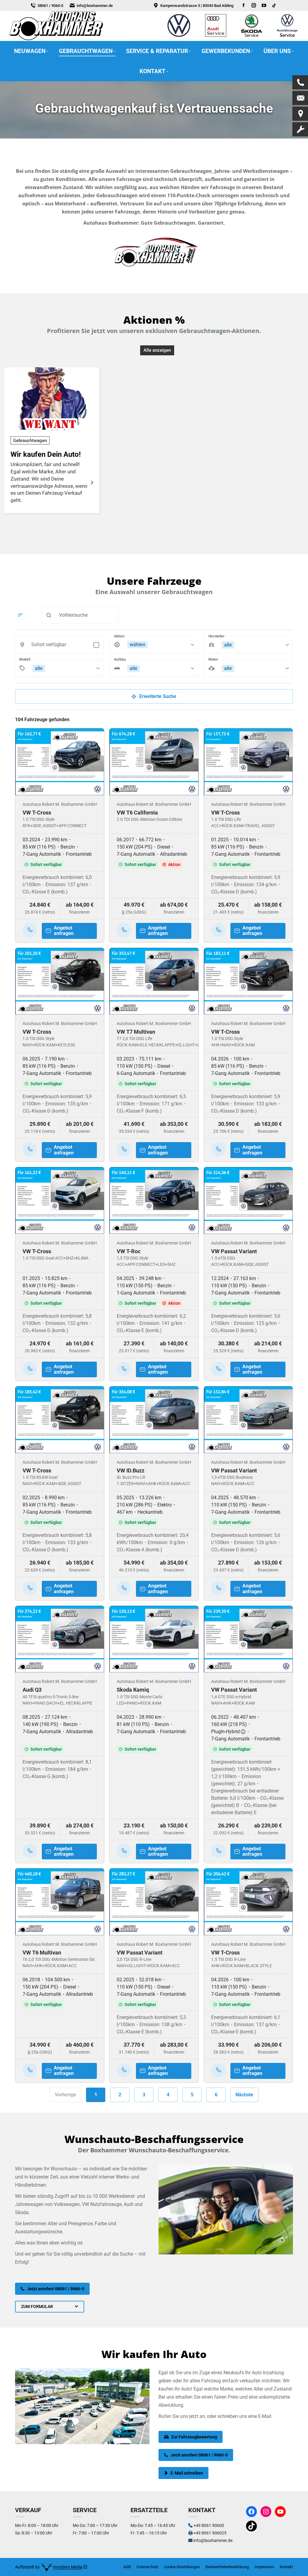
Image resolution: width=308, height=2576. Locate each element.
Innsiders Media (68, 2567)
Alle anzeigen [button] (157, 350)
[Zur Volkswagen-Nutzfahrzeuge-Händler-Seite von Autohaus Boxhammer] (287, 37)
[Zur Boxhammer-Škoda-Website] (252, 37)
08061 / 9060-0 (50, 6)
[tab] (50, 2307)
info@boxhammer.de (95, 6)
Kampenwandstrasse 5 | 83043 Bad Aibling (197, 6)
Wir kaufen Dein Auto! (46, 454)
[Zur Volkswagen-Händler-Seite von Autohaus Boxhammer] (179, 37)
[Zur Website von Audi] (216, 37)
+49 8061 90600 (209, 2525)
